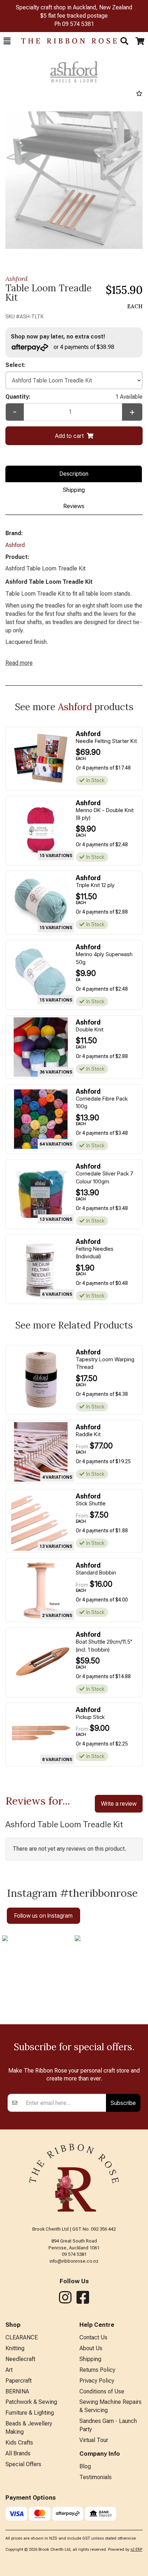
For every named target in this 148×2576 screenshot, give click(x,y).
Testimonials (96, 2477)
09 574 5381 (78, 24)
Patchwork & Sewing (31, 2402)
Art (9, 2370)
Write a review (119, 1804)
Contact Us (93, 2337)
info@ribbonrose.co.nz (74, 2261)
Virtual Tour (94, 2440)
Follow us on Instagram (43, 1916)
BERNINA (17, 2391)
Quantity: (74, 397)
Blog (85, 2466)
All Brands (18, 2453)
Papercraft (18, 2381)
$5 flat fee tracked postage (74, 16)
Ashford (17, 279)
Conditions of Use (102, 2391)
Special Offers (23, 2464)
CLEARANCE (22, 2337)
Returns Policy (97, 2370)
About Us (91, 2348)
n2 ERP (136, 2550)
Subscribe (123, 2103)
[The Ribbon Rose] (65, 41)
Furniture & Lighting (30, 2413)
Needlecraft (20, 2359)
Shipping (74, 490)
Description (74, 474)
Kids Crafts (19, 2443)
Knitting (15, 2348)
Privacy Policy (97, 2381)
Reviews (74, 506)
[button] (7, 41)
